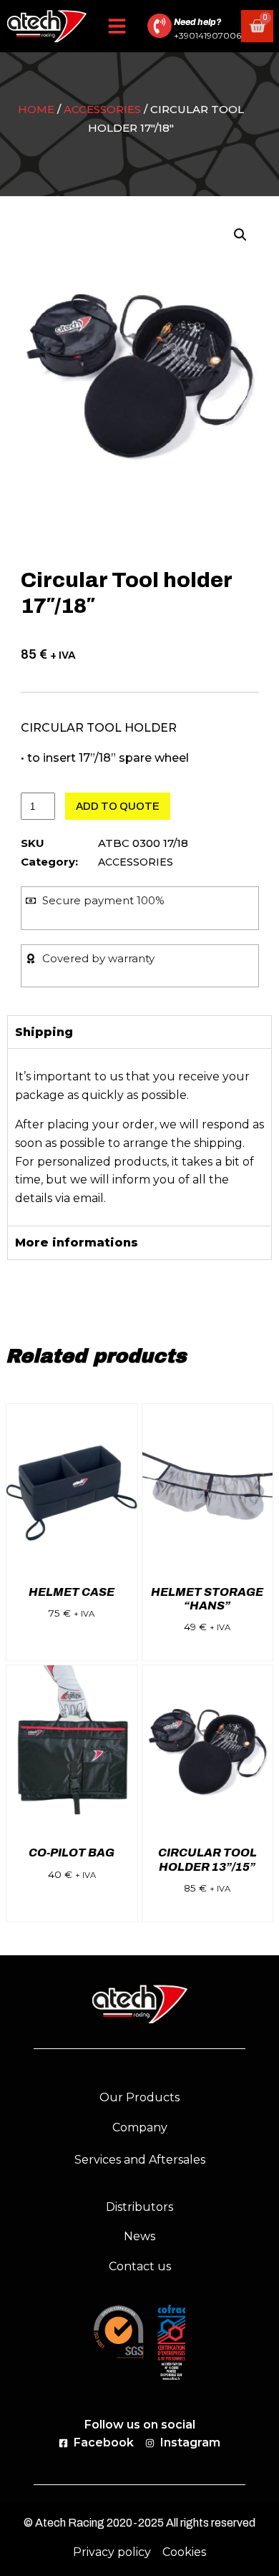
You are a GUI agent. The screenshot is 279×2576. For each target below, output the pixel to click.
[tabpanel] (139, 1137)
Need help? (197, 22)
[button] (117, 26)
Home (36, 109)
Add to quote (118, 806)
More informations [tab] (77, 1243)
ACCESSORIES (102, 109)
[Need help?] (160, 26)
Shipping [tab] (44, 1032)
